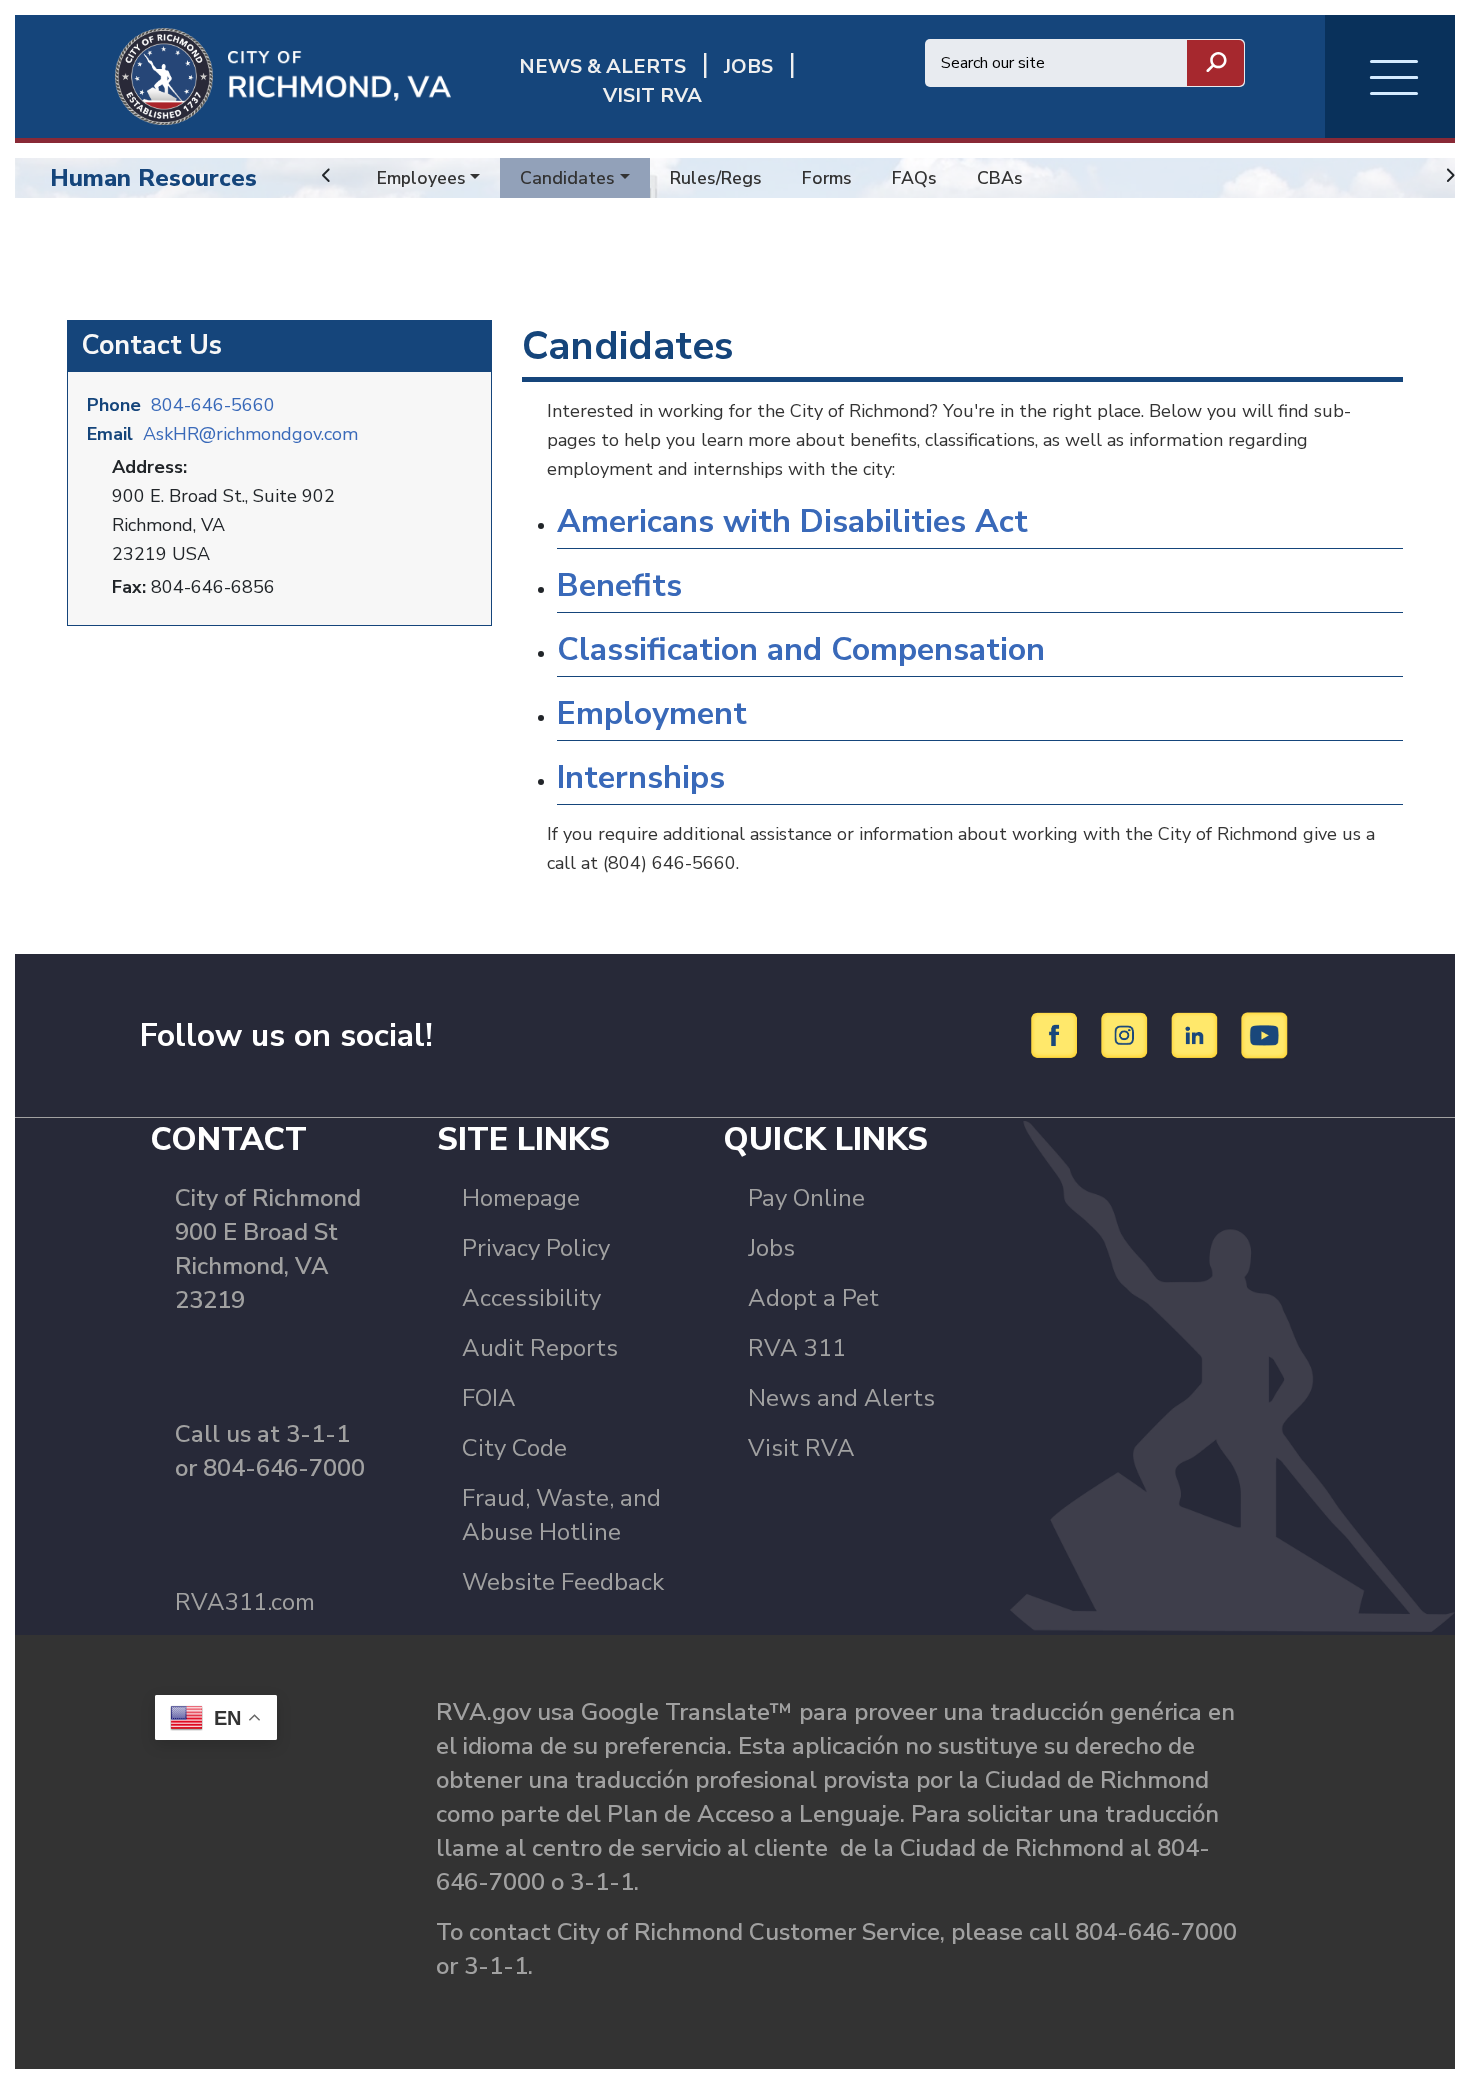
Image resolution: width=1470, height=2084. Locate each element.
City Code (514, 1448)
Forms (827, 178)
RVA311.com (245, 1602)
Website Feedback (563, 1582)
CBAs (1000, 178)
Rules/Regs (716, 178)
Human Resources (153, 178)
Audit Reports (540, 1348)
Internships (641, 777)
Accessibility (531, 1298)
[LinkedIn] (1197, 1034)
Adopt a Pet (813, 1298)
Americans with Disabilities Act (792, 521)
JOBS (748, 66)
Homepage (521, 1198)
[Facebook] (1057, 1034)
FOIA (489, 1398)
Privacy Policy (536, 1248)
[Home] (233, 75)
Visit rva (652, 95)
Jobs (771, 1248)
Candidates (567, 178)
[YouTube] (1265, 1034)
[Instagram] (1127, 1034)
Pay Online (806, 1198)
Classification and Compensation (801, 649)
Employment (652, 713)
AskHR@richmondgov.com (250, 434)
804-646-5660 (213, 405)
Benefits (619, 585)
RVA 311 (797, 1348)
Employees (421, 178)
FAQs (914, 178)
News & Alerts (602, 66)
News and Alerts (841, 1398)
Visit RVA (801, 1448)
